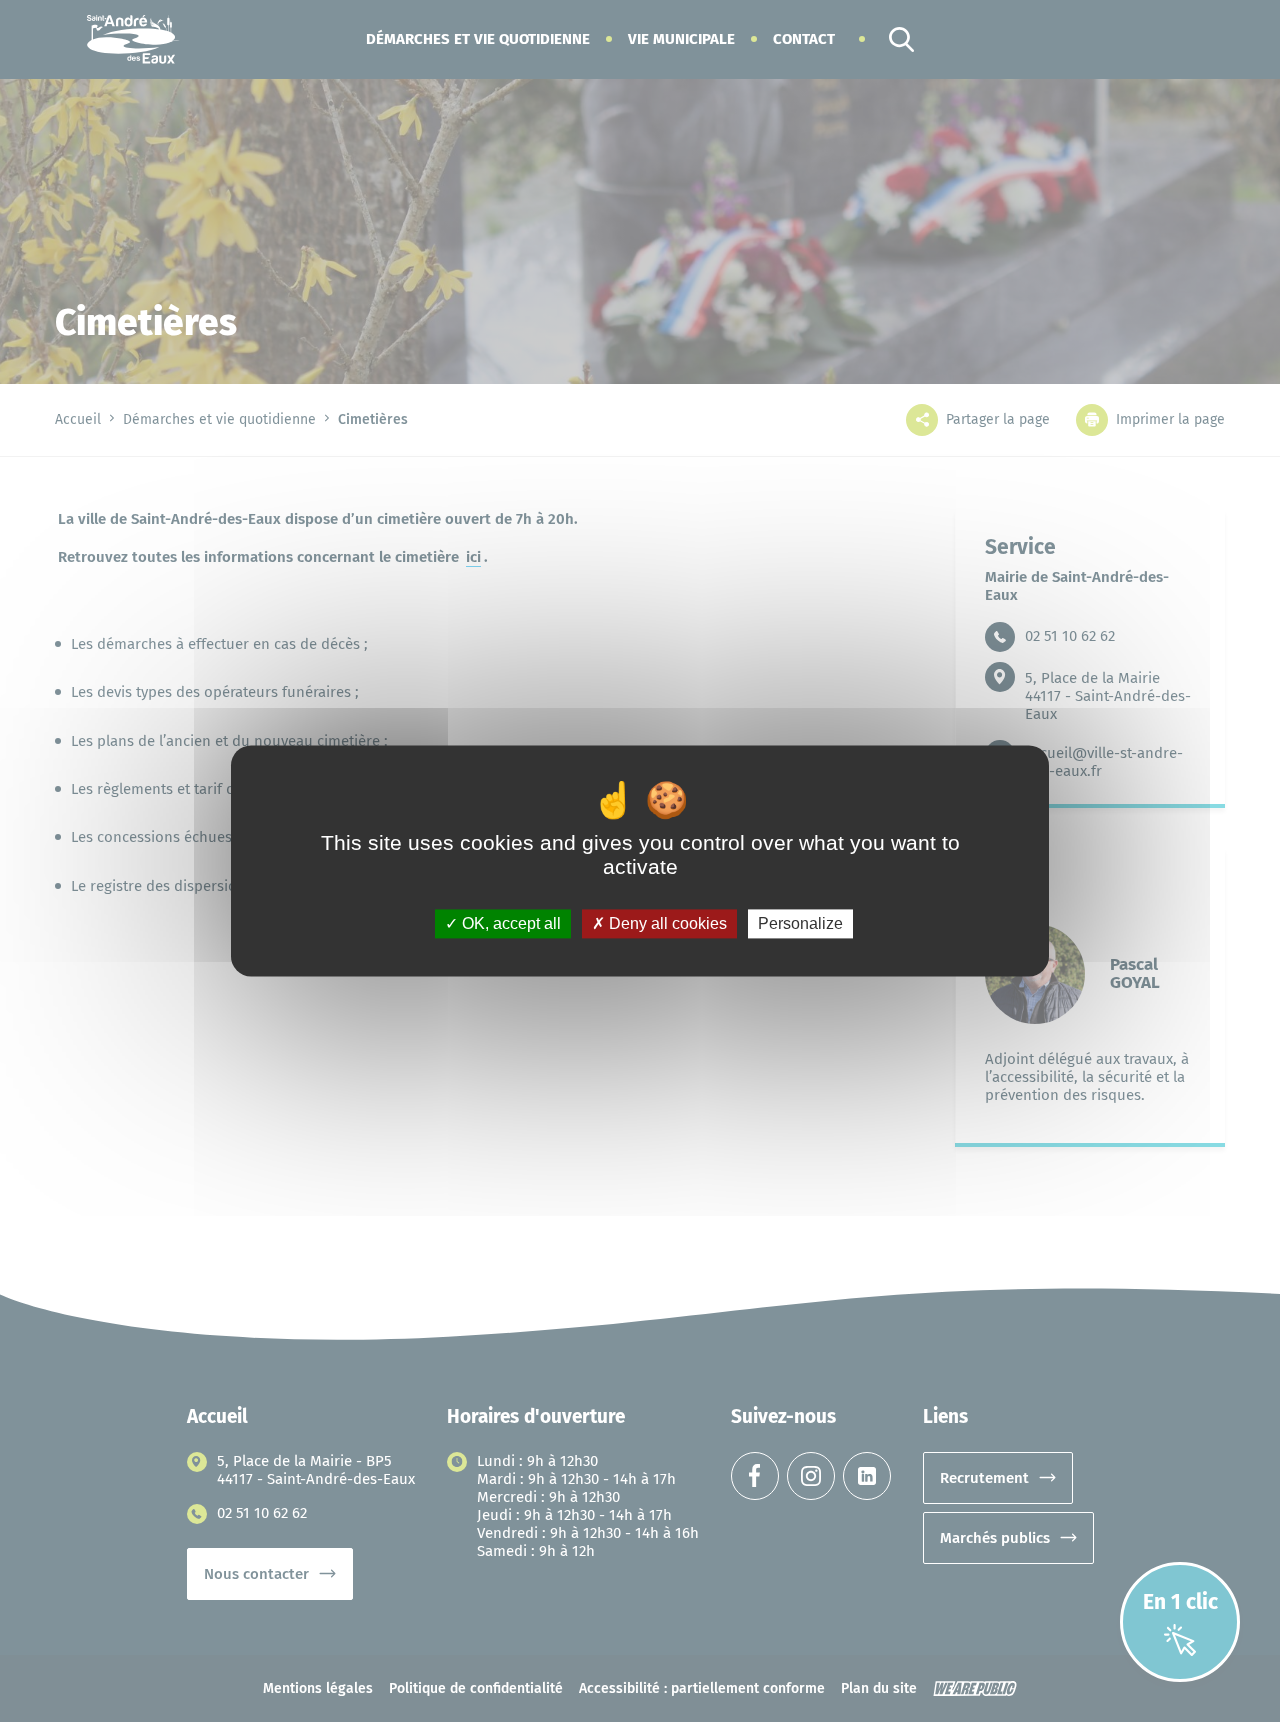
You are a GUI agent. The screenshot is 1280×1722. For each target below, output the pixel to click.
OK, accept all (509, 923)
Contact (804, 39)
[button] (478, 39)
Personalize (800, 923)
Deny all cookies (666, 923)
